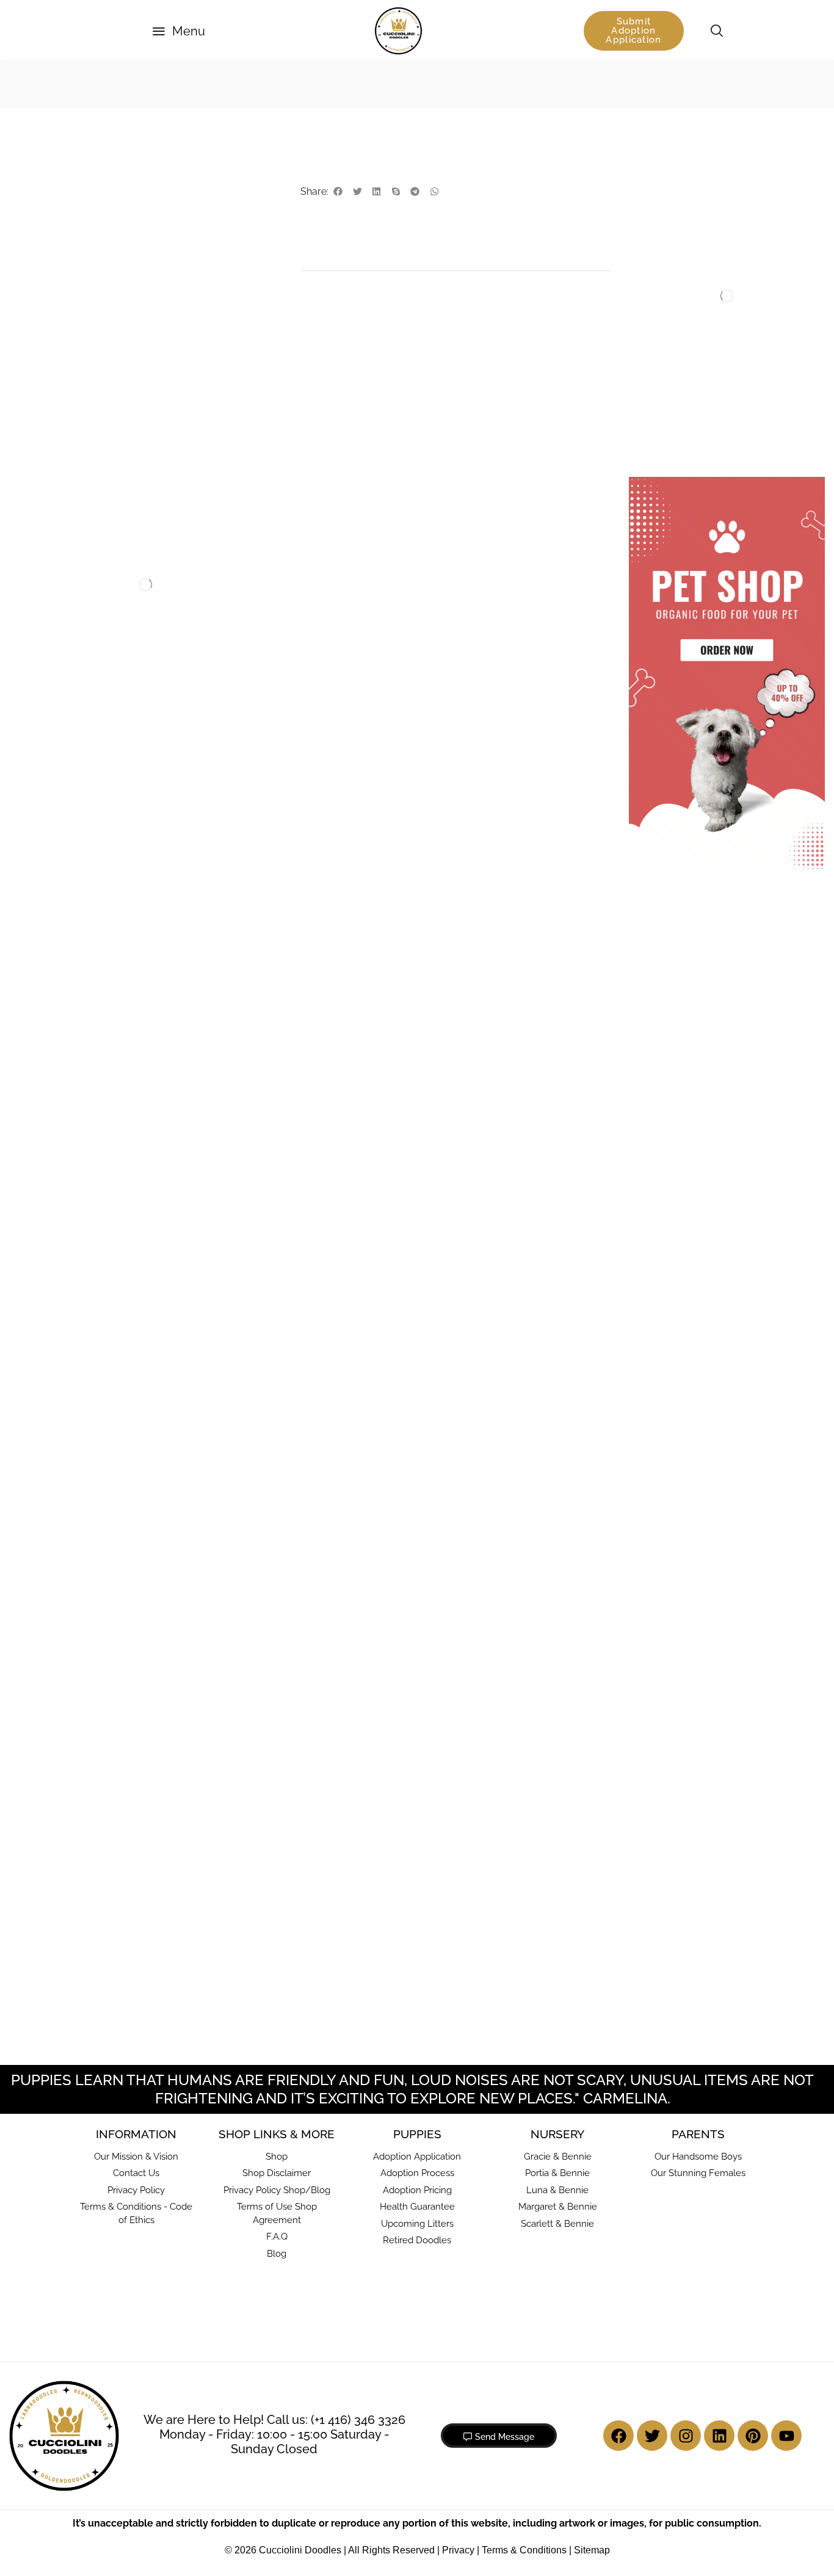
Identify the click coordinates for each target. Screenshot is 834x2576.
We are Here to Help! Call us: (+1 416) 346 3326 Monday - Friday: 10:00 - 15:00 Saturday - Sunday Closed (274, 2434)
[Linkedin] (719, 2436)
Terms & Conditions (524, 2550)
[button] (179, 31)
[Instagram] (686, 2436)
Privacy (458, 2550)
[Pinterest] (753, 2436)
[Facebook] (618, 2436)
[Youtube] (786, 2436)
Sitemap (592, 2550)
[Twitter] (652, 2436)
